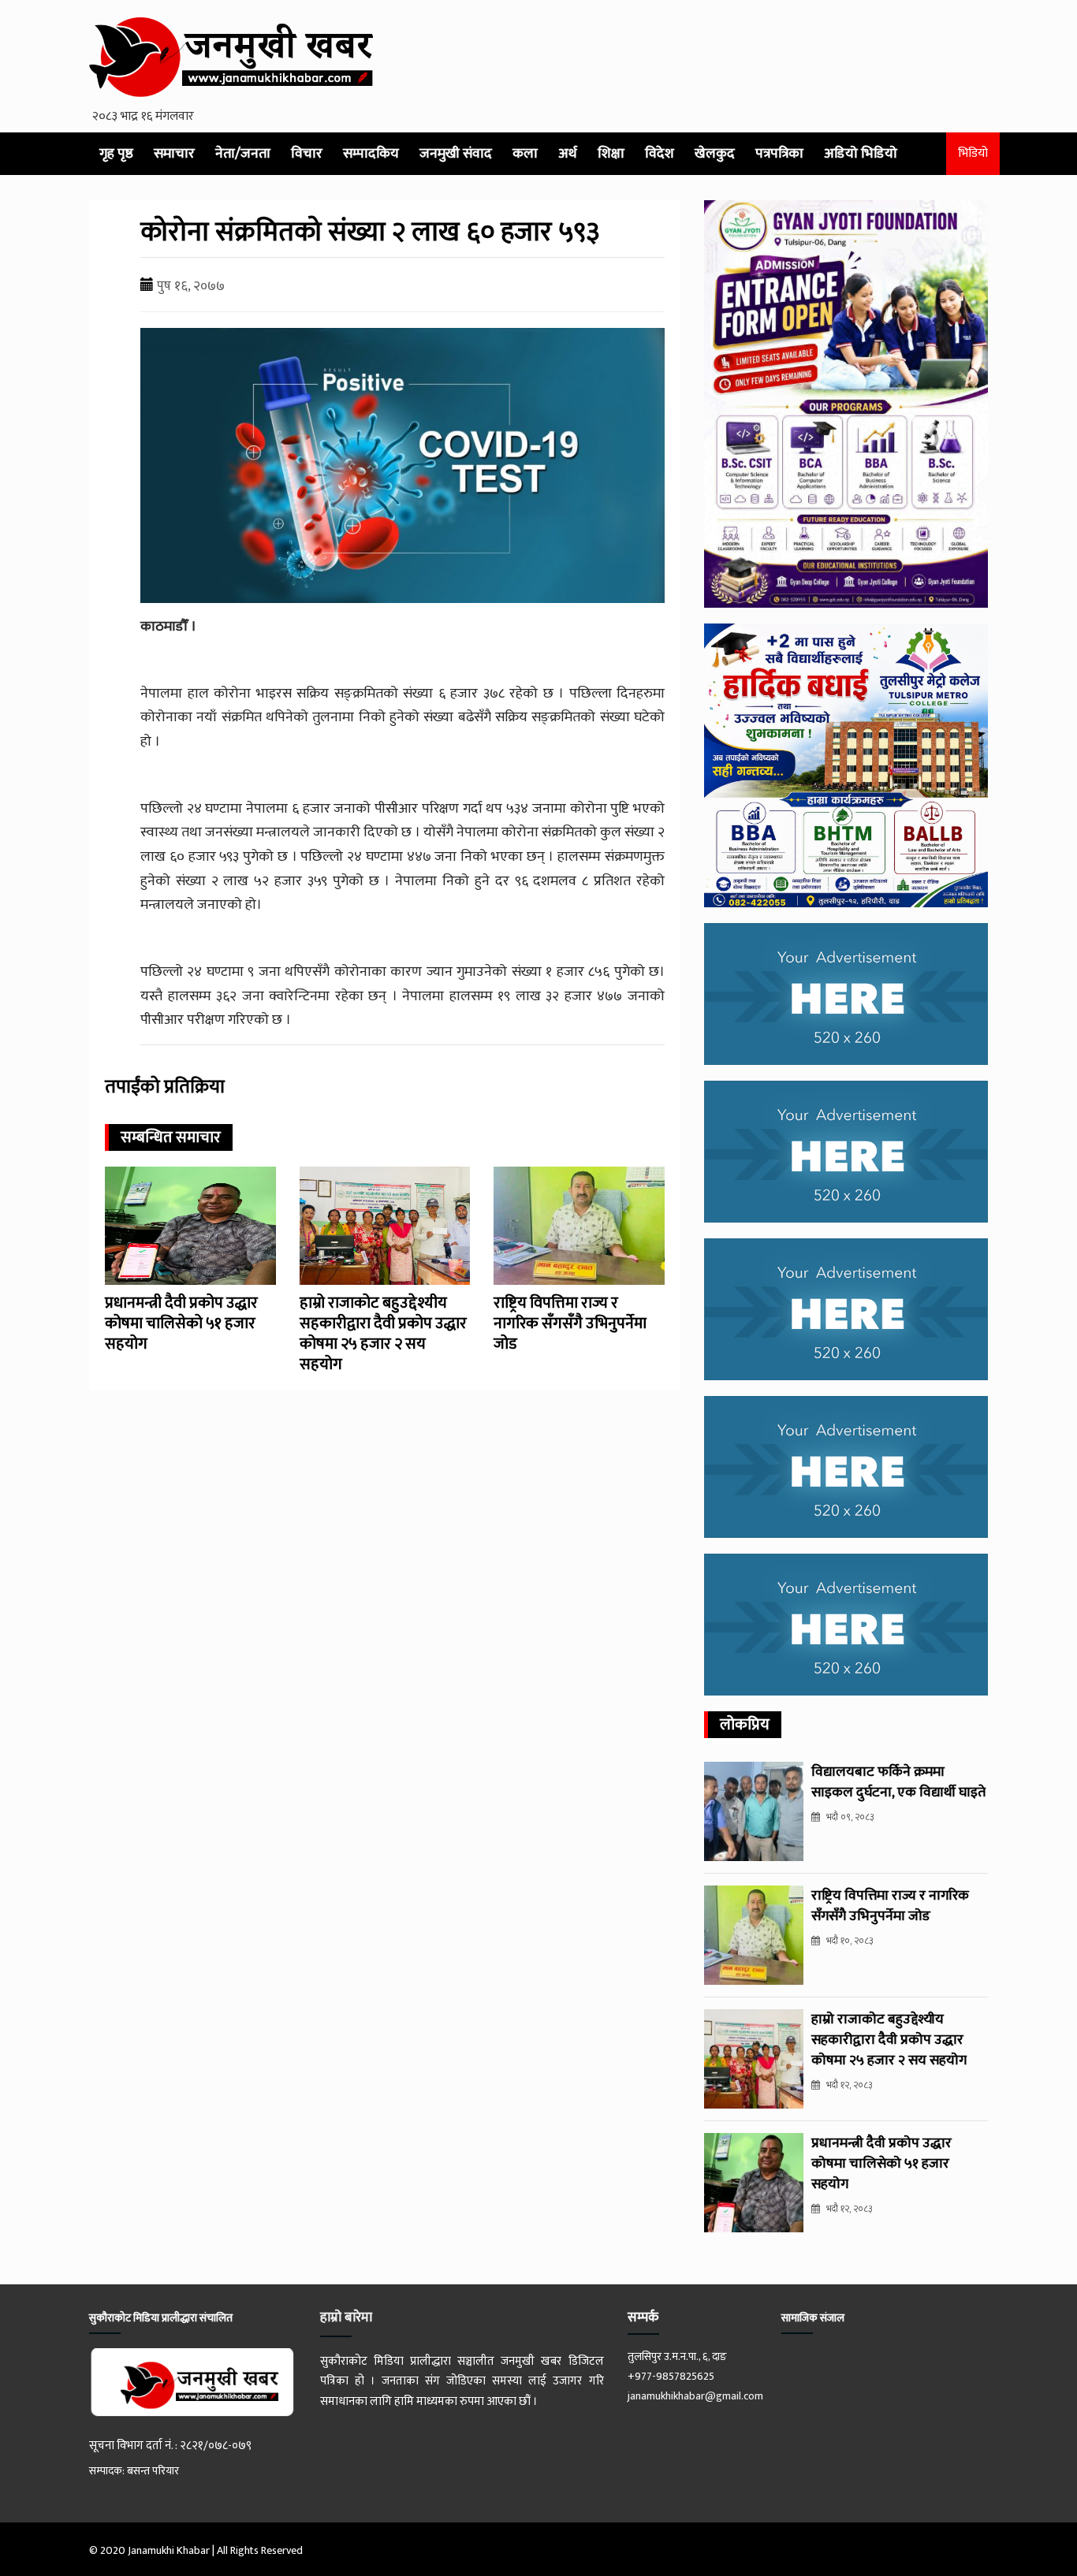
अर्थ (568, 154)
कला (525, 154)
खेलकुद (715, 154)
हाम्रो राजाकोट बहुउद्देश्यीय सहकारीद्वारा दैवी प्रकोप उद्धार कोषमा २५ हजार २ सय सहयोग (383, 1334)
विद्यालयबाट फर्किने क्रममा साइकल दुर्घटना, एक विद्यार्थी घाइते (898, 1782)
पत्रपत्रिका (779, 154)
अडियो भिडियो (861, 154)
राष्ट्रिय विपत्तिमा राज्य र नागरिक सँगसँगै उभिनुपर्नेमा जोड (570, 1323)
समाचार (174, 154)
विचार (307, 154)
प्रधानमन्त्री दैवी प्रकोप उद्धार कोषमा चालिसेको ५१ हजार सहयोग (181, 1323)
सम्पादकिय (371, 154)
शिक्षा (611, 154)
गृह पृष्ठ (116, 154)
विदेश (660, 154)
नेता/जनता (243, 154)
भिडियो (973, 153)
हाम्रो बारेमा (346, 2317)
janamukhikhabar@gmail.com (695, 2396)
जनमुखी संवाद (456, 154)
